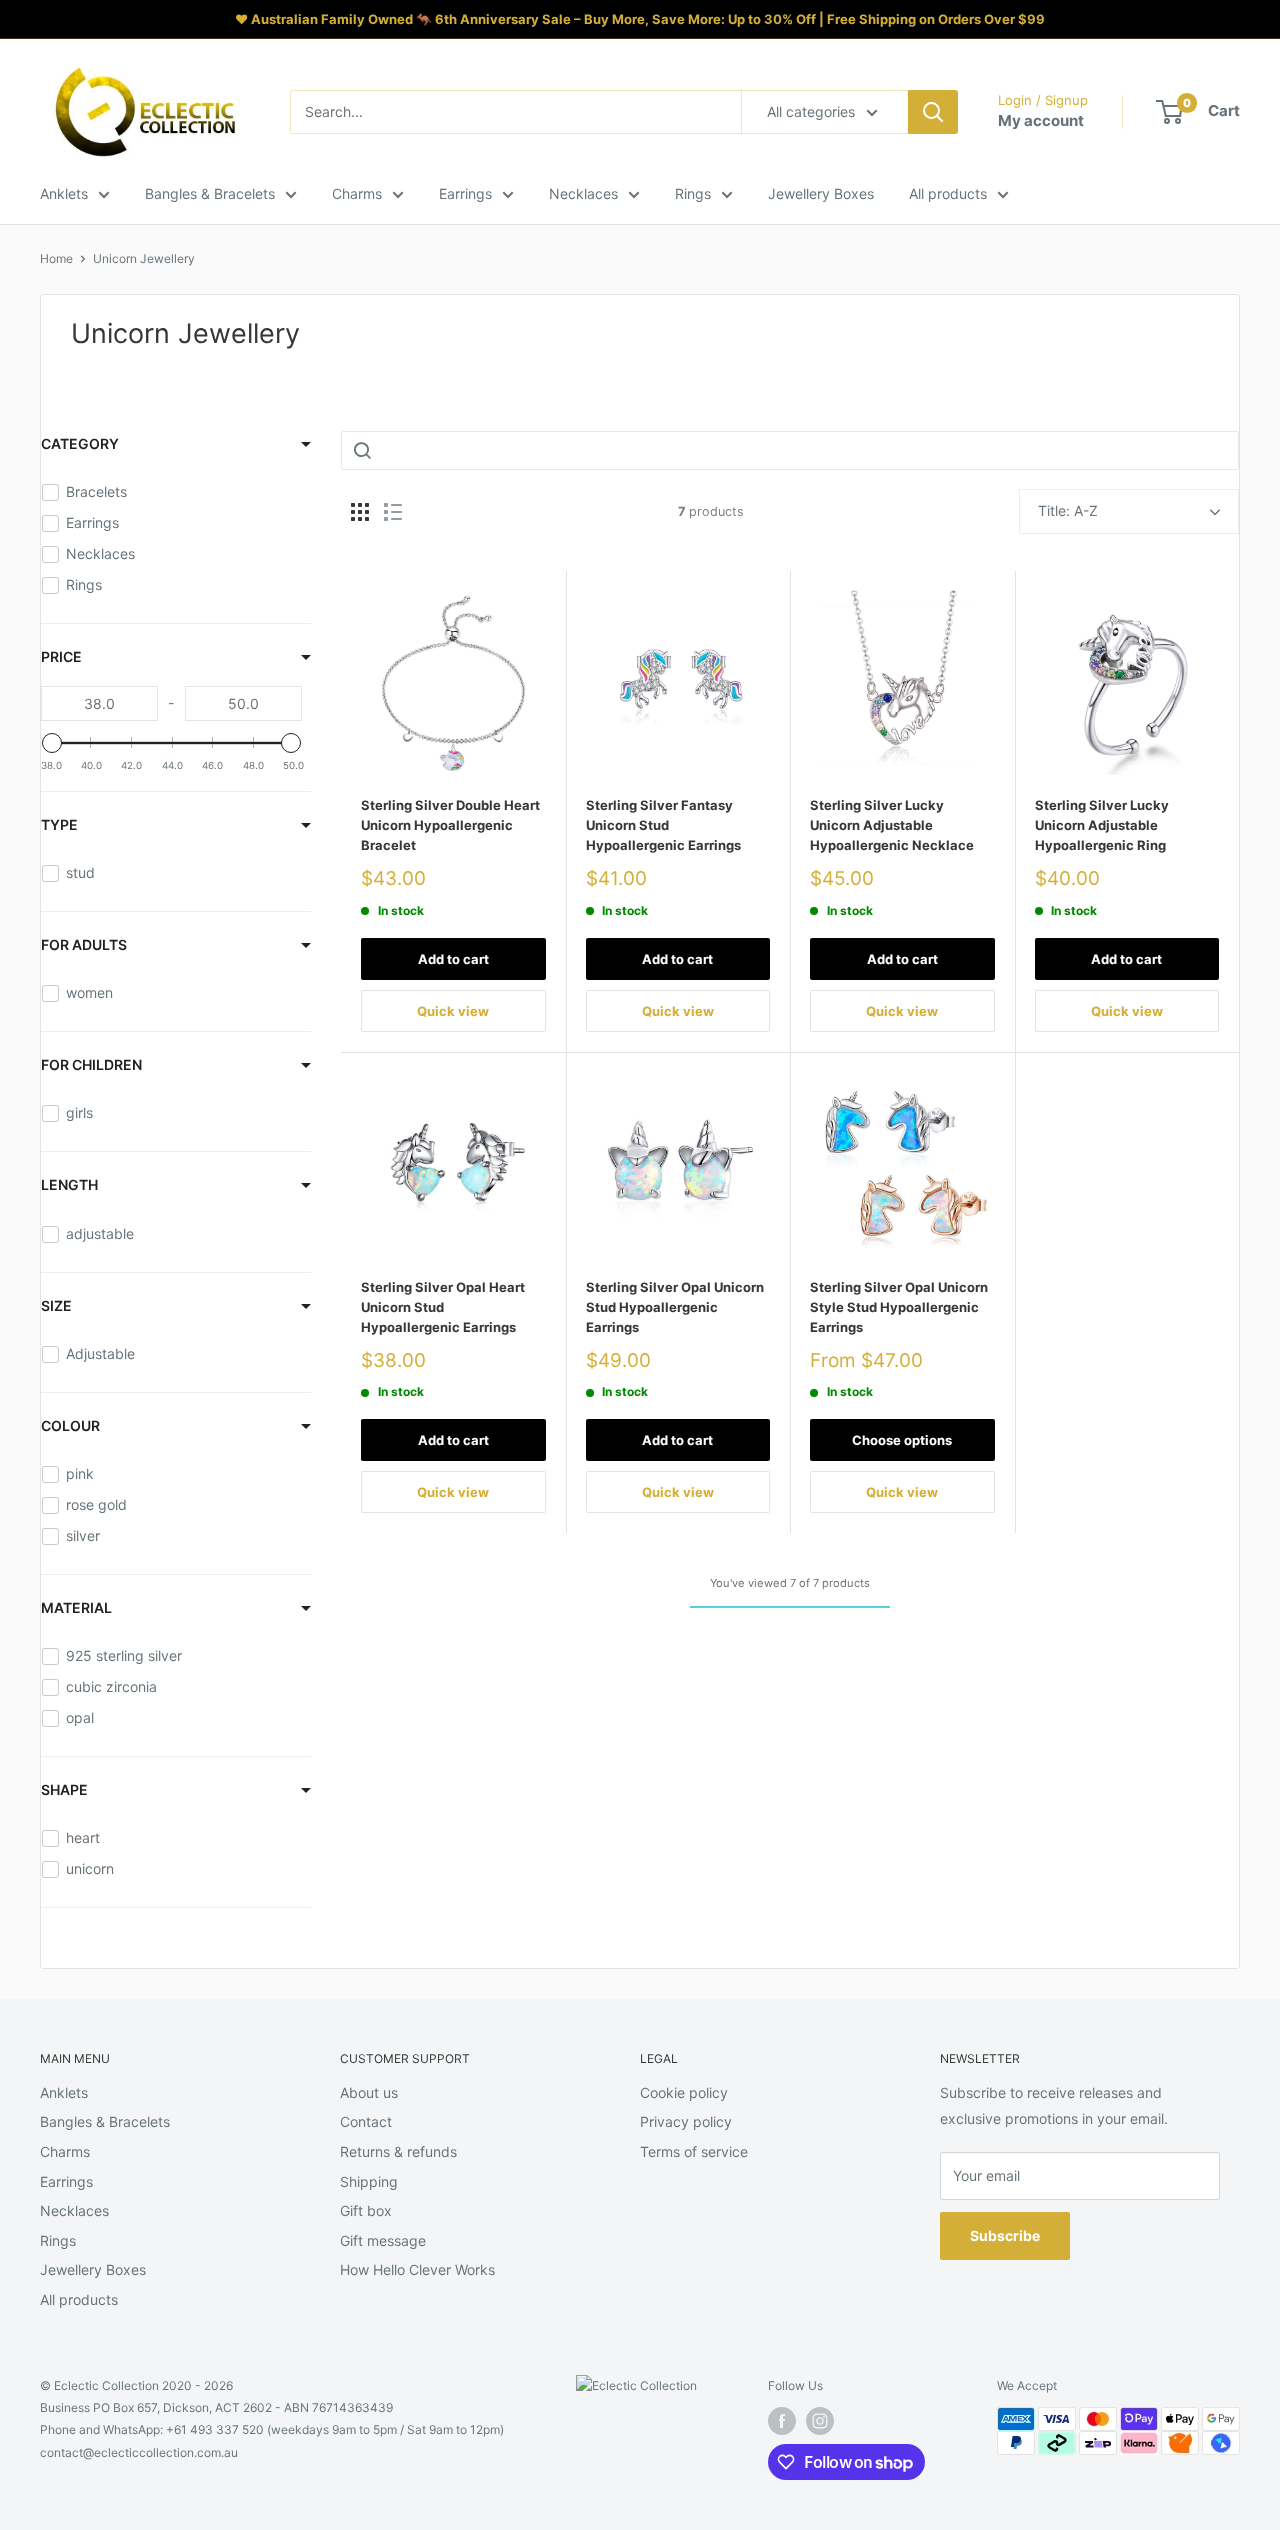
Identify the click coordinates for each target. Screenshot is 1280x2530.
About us (369, 2092)
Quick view (453, 1011)
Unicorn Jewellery (144, 258)
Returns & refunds (398, 2151)
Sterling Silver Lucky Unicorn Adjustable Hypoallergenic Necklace (892, 825)
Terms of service (694, 2151)
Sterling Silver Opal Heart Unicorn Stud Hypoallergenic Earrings (443, 1307)
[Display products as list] (393, 512)
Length (69, 1184)
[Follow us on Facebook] (782, 2421)
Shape (64, 1789)
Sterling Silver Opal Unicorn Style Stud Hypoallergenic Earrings (899, 1307)
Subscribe (1005, 2235)
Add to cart (453, 959)
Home (56, 258)
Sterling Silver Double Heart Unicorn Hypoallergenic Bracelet (450, 825)
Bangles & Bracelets (210, 193)
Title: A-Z (1068, 510)
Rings (693, 193)
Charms (357, 193)
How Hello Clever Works (417, 2269)
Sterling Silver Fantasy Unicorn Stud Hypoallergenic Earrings (663, 825)
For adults (84, 944)
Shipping (369, 2181)
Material (76, 1607)
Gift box (366, 2210)
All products (948, 193)
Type (59, 824)
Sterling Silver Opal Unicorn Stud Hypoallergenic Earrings (675, 1307)
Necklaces (583, 193)
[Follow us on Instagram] (820, 2421)
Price (61, 656)
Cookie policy (684, 2092)
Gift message (383, 2240)
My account (1041, 120)
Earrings (465, 193)
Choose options (902, 1440)
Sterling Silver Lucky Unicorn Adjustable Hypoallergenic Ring (1102, 825)
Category (80, 443)
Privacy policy (686, 2121)
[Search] (933, 112)
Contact (366, 2121)
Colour (70, 1425)
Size (56, 1305)
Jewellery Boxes (821, 193)
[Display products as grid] (360, 512)
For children (91, 1064)
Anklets (64, 193)
